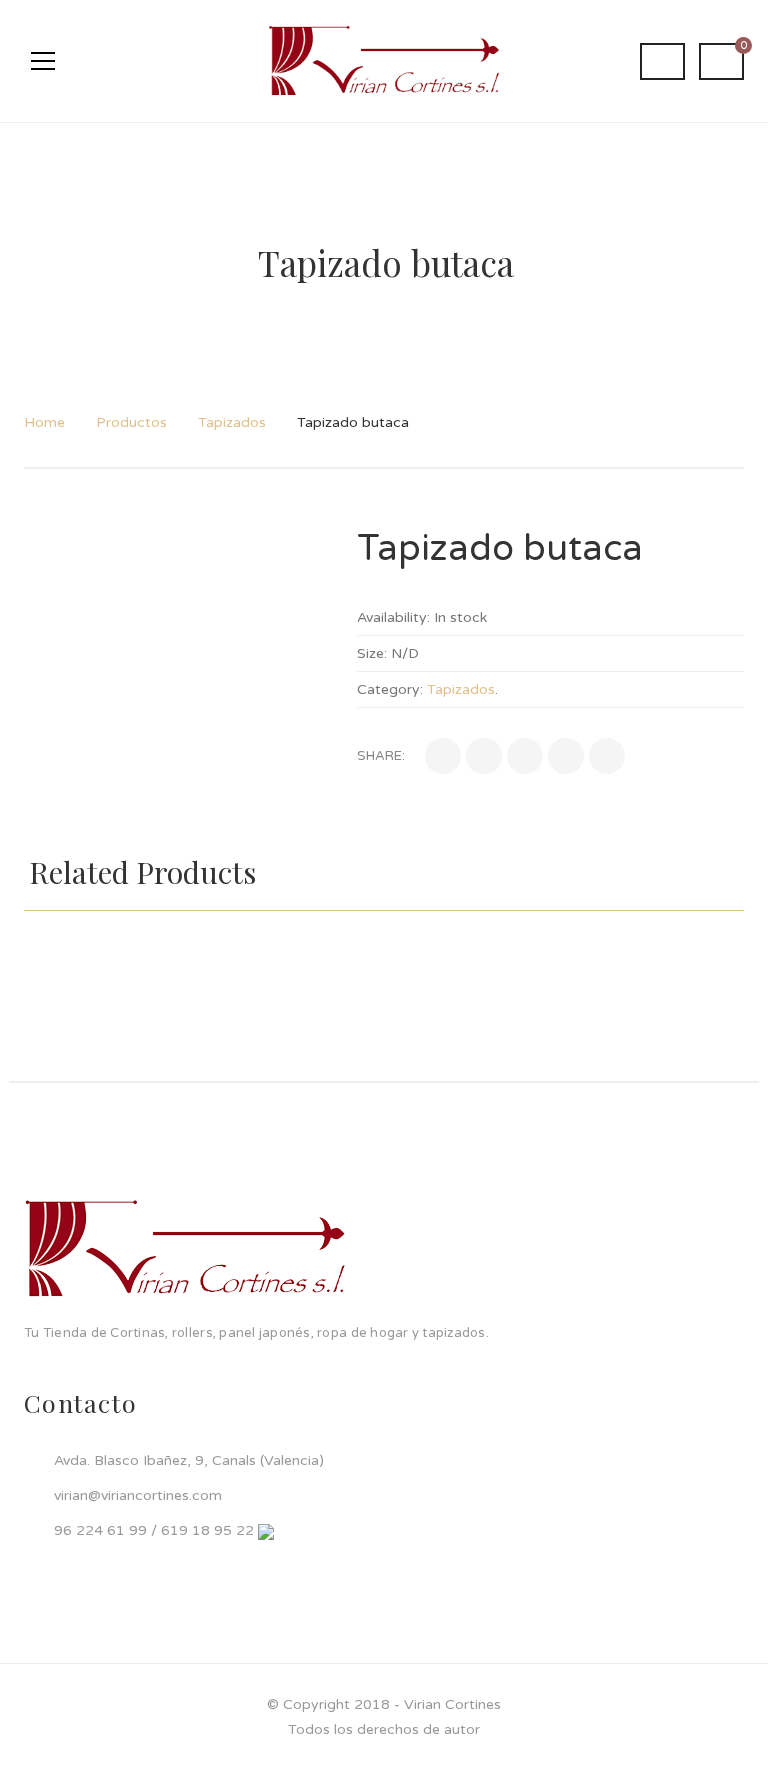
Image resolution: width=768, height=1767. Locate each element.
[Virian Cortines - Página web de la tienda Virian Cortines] (384, 60)
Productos (131, 422)
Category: (390, 689)
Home (44, 422)
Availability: (393, 617)
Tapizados (232, 422)
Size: (372, 653)
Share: (381, 756)
